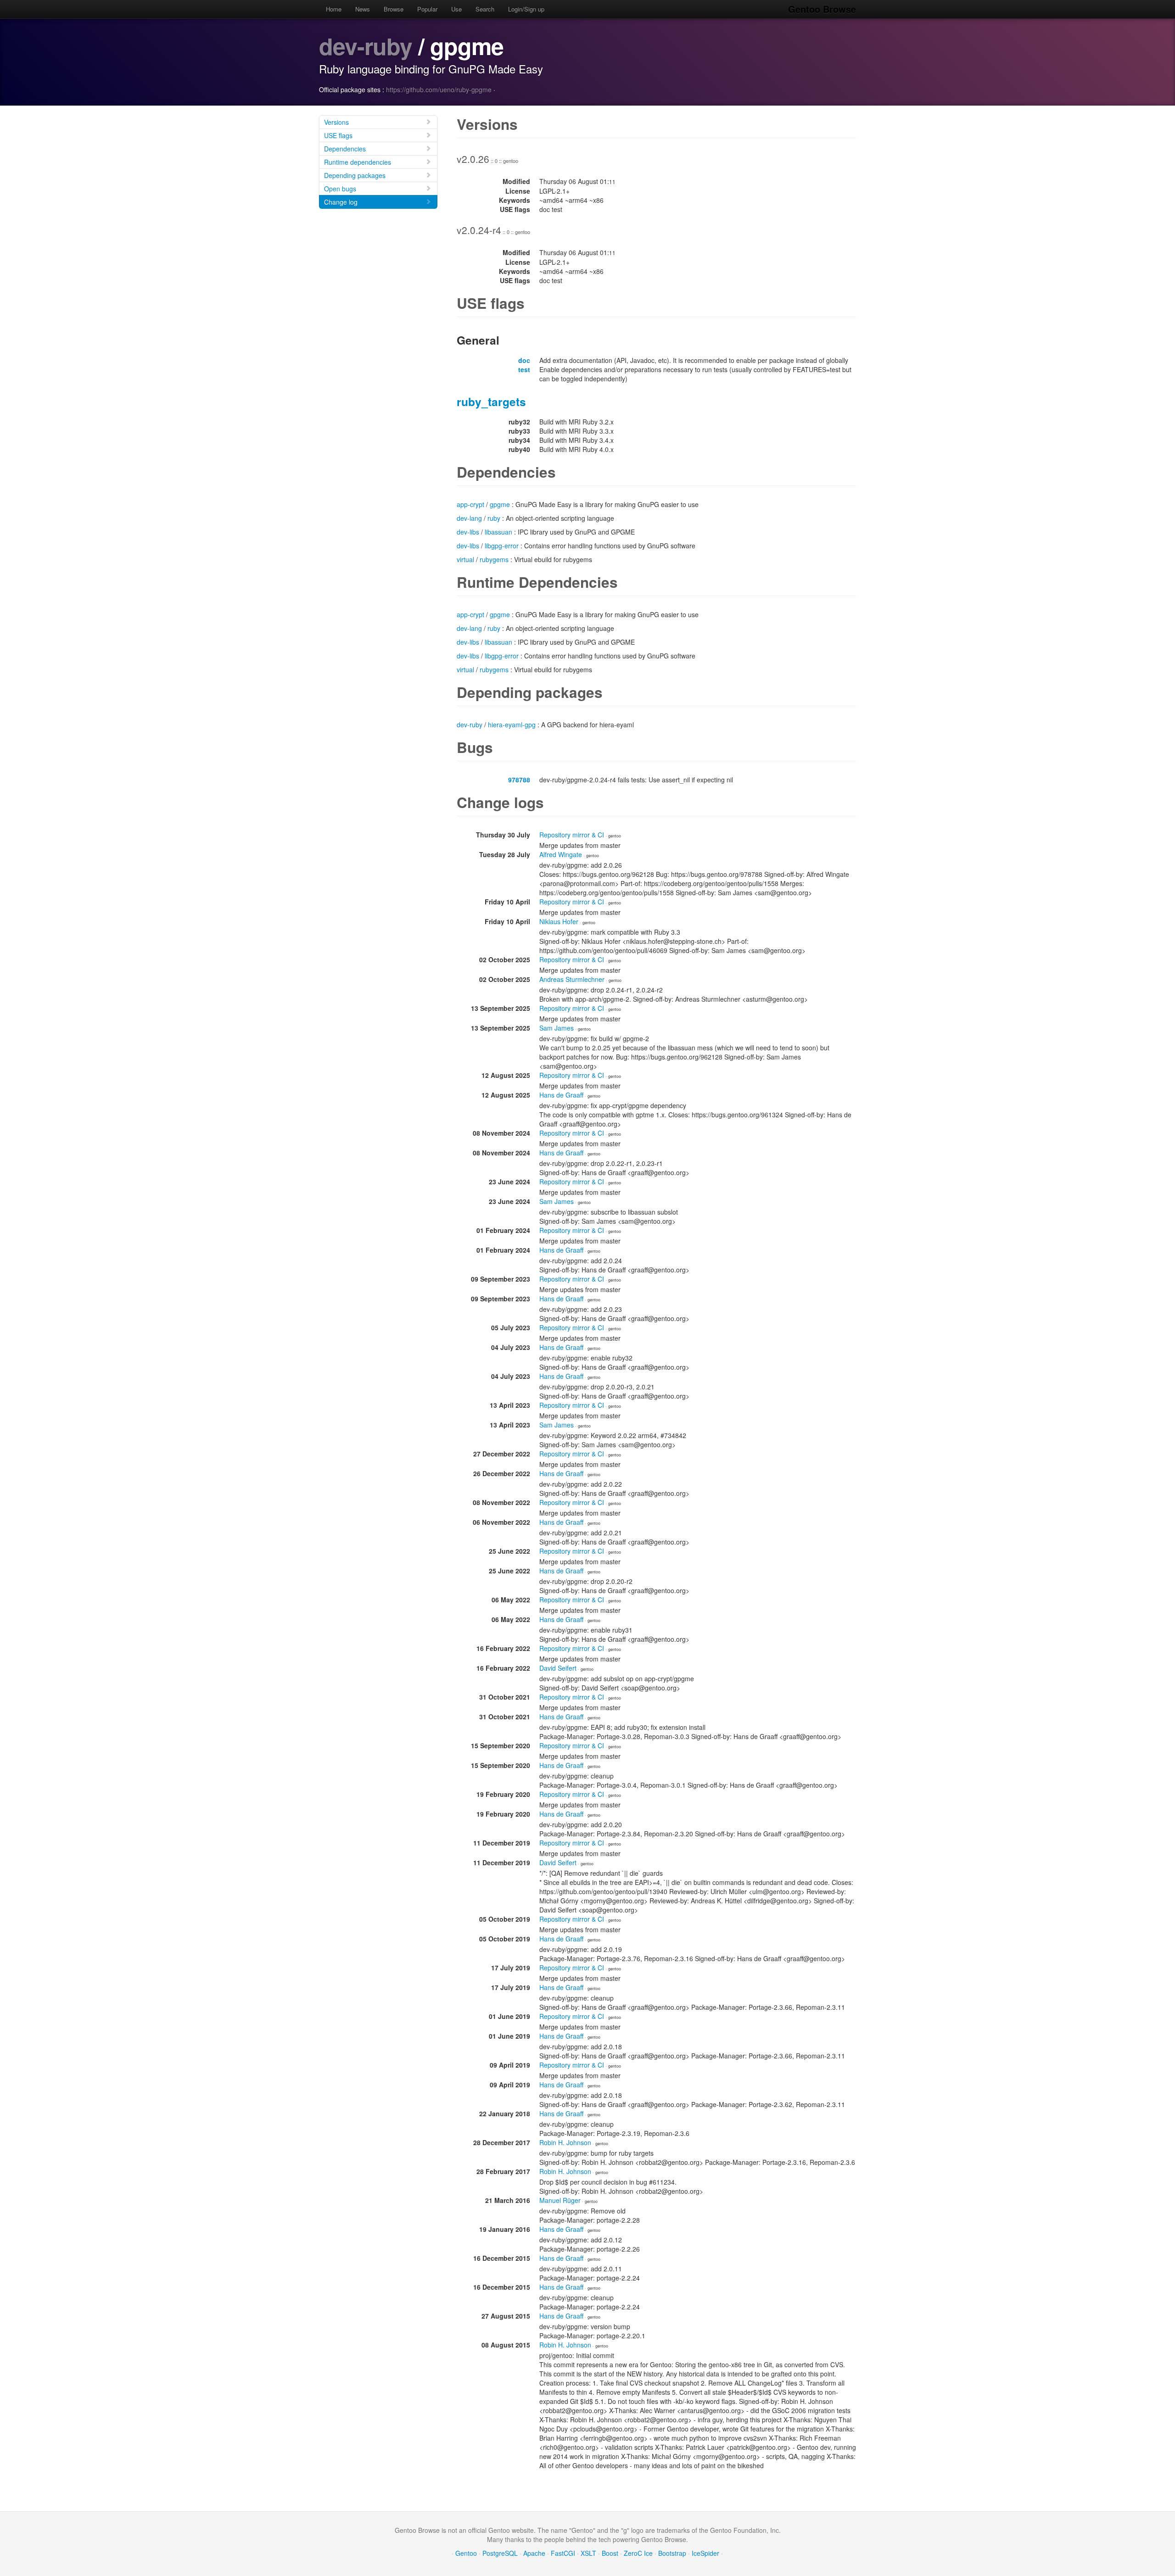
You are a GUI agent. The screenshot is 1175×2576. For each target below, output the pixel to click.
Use (456, 9)
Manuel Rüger (560, 2200)
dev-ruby (366, 46)
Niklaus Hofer (559, 921)
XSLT (588, 2553)
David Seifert (558, 1668)
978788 (519, 780)
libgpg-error (502, 546)
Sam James (557, 1028)
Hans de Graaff (561, 1095)
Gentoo (466, 2553)
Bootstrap (672, 2553)
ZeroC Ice (638, 2553)
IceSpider (705, 2553)
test (524, 369)
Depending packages (355, 175)
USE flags (338, 135)
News (363, 9)
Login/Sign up (526, 9)
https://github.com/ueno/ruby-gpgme (439, 89)
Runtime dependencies (358, 162)
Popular (427, 9)
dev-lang (469, 518)
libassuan (498, 532)
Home (334, 9)
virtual (465, 559)
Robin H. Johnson (565, 2142)
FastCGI (563, 2553)
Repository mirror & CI (572, 835)
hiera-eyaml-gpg (512, 725)
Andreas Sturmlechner (572, 979)
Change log (341, 202)
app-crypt (470, 504)
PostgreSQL (500, 2553)
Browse (394, 9)
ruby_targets (491, 401)
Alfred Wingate (561, 854)
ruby (494, 518)
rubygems (494, 559)
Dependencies (345, 149)
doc (524, 360)
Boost (610, 2553)
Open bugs (340, 189)
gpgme (500, 504)
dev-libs (468, 532)
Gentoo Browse (822, 9)
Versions (336, 122)
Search (485, 9)
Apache (534, 2553)
